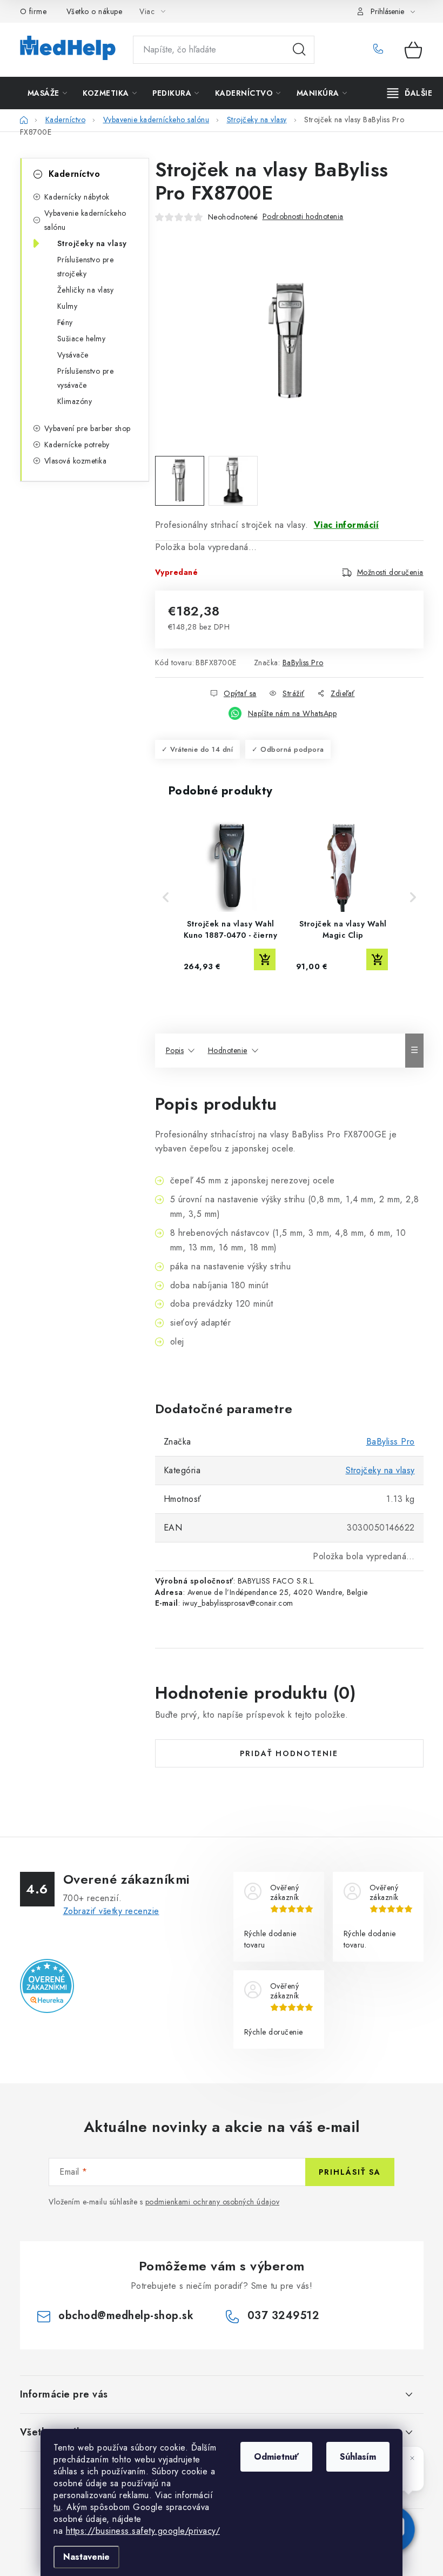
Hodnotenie (228, 1050)
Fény (65, 322)
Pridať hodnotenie (289, 1753)
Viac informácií (347, 525)
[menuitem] (48, 93)
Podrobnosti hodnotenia (303, 216)
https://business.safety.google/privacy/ (143, 2531)
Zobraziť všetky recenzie (111, 1911)
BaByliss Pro (303, 663)
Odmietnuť (276, 2457)
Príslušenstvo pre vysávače (86, 378)
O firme (33, 11)
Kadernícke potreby (77, 445)
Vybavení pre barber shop (88, 428)
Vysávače (73, 355)
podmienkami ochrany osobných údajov (213, 2202)
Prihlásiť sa (350, 2172)
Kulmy (68, 306)
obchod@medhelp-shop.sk (126, 2316)
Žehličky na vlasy (86, 290)
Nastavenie (86, 2557)
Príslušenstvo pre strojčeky (86, 267)
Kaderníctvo (75, 174)
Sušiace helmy (82, 339)
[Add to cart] (265, 959)
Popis (175, 1050)
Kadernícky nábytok (77, 197)
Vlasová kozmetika (76, 461)
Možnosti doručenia (390, 572)
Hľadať (299, 50)
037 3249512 (381, 50)
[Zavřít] (412, 2458)
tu (57, 2507)
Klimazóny (75, 401)
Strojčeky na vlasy (92, 243)
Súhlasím (358, 2457)
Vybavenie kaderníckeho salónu (85, 220)
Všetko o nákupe (95, 11)
